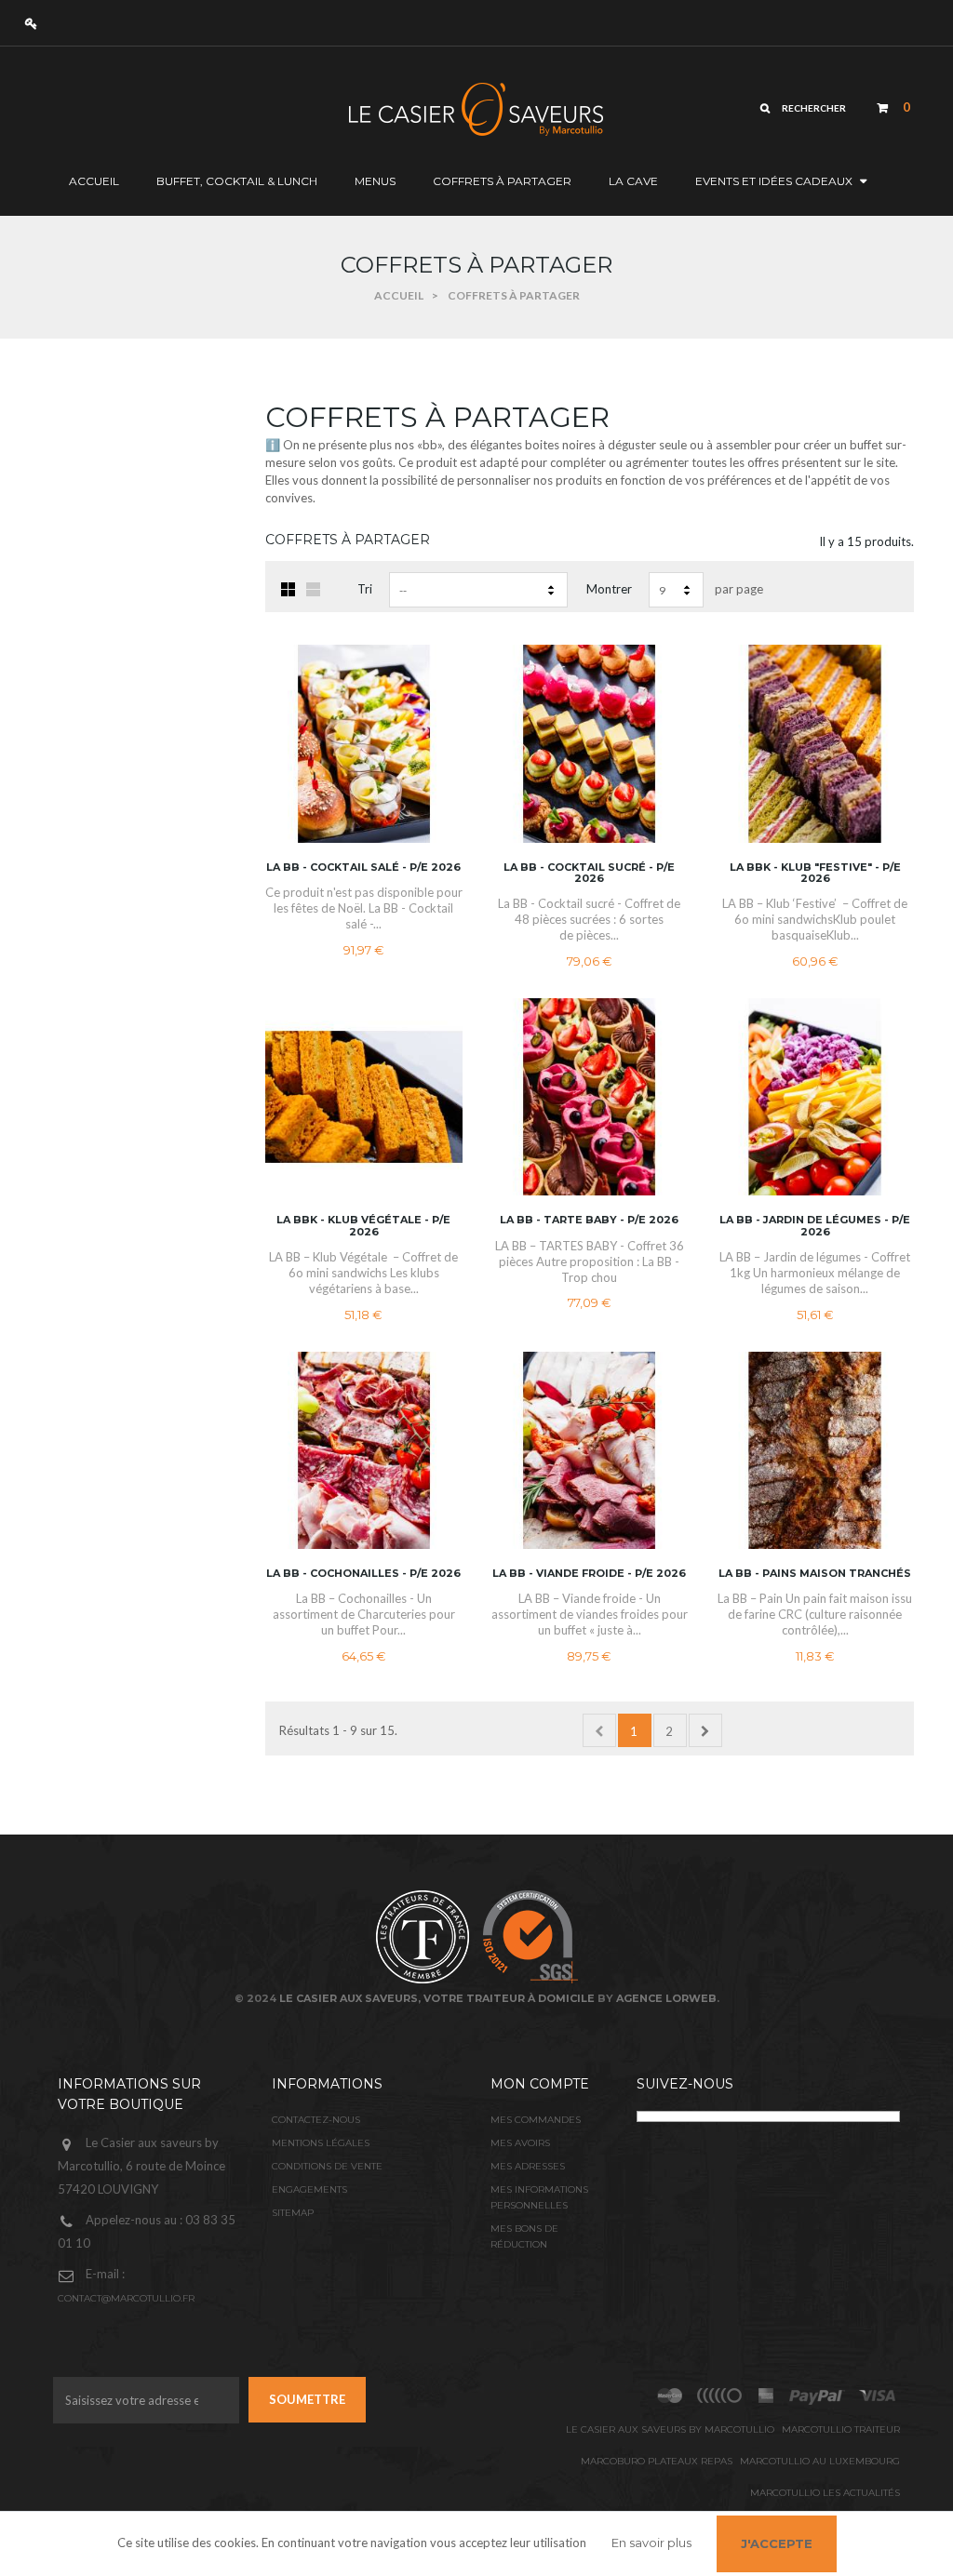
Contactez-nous (316, 2120)
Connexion (36, 23)
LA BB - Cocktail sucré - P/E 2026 (589, 873)
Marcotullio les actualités (825, 2493)
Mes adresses (528, 2166)
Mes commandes (536, 2120)
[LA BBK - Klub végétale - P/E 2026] (364, 1097)
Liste (313, 589)
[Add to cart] (437, 767)
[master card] (817, 2396)
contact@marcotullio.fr (126, 2298)
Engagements (309, 2189)
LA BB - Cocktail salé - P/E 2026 (363, 867)
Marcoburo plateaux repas (657, 2461)
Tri (365, 589)
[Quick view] (437, 693)
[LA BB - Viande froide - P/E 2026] (589, 1450)
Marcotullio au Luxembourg (820, 2461)
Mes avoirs (520, 2143)
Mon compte (540, 2084)
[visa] (878, 2396)
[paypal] (720, 2396)
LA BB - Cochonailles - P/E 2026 (363, 1573)
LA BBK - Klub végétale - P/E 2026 (363, 1225)
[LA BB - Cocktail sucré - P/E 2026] (589, 743)
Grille (288, 589)
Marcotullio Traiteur (841, 2429)
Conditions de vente (327, 2166)
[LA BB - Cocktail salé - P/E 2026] (364, 743)
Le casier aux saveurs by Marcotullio (670, 2429)
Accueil (399, 295)
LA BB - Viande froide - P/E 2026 (589, 1573)
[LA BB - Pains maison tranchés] (814, 1450)
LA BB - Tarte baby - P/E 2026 (589, 1220)
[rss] (670, 2396)
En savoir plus (651, 2543)
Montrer (609, 589)
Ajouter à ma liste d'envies (437, 730)
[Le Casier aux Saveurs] (389, 108)
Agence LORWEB (666, 1998)
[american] (766, 2396)
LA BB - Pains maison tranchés (815, 1573)
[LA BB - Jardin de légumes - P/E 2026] (814, 1097)
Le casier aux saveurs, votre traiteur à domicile (437, 1998)
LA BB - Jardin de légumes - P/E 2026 (815, 1225)
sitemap (293, 2213)
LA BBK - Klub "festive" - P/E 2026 (815, 873)
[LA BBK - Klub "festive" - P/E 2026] (814, 743)
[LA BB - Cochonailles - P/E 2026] (364, 1450)
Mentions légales (321, 2143)
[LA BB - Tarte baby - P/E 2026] (589, 1097)
